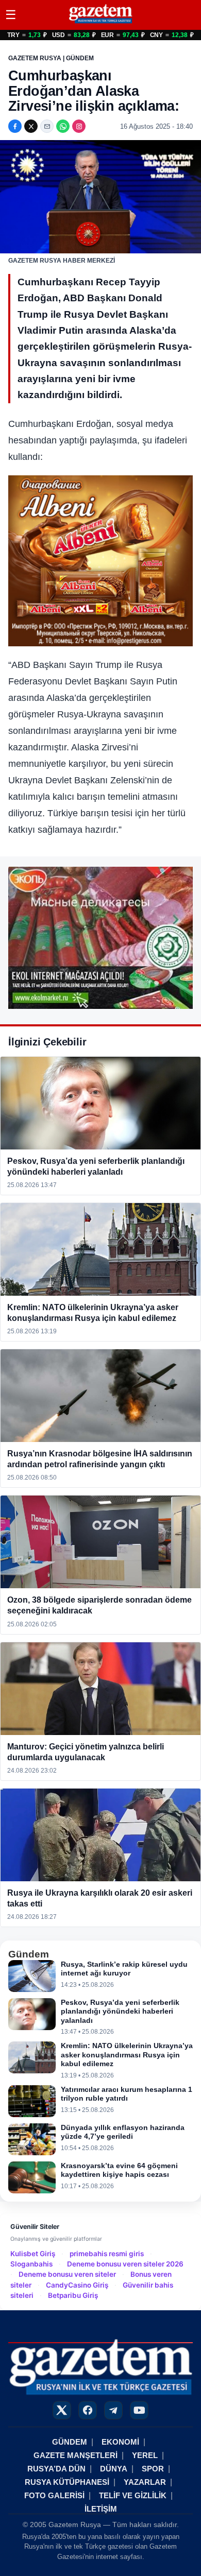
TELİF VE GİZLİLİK (133, 2495)
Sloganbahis (31, 2264)
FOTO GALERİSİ (54, 2495)
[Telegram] (113, 2410)
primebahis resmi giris (107, 2254)
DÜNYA (114, 2469)
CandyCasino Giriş (77, 2285)
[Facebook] (15, 126)
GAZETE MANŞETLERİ (76, 2455)
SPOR (153, 2469)
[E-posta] (47, 126)
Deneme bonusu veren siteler (67, 2274)
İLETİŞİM (101, 2509)
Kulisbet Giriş (33, 2254)
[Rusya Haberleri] (100, 23)
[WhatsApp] (63, 126)
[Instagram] (79, 126)
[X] (31, 126)
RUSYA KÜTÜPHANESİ (67, 2482)
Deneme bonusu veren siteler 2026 (125, 2264)
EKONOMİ (120, 2442)
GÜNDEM (70, 2442)
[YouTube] (139, 2410)
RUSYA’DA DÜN (56, 2469)
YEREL (145, 2455)
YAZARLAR (145, 2482)
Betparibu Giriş (73, 2295)
